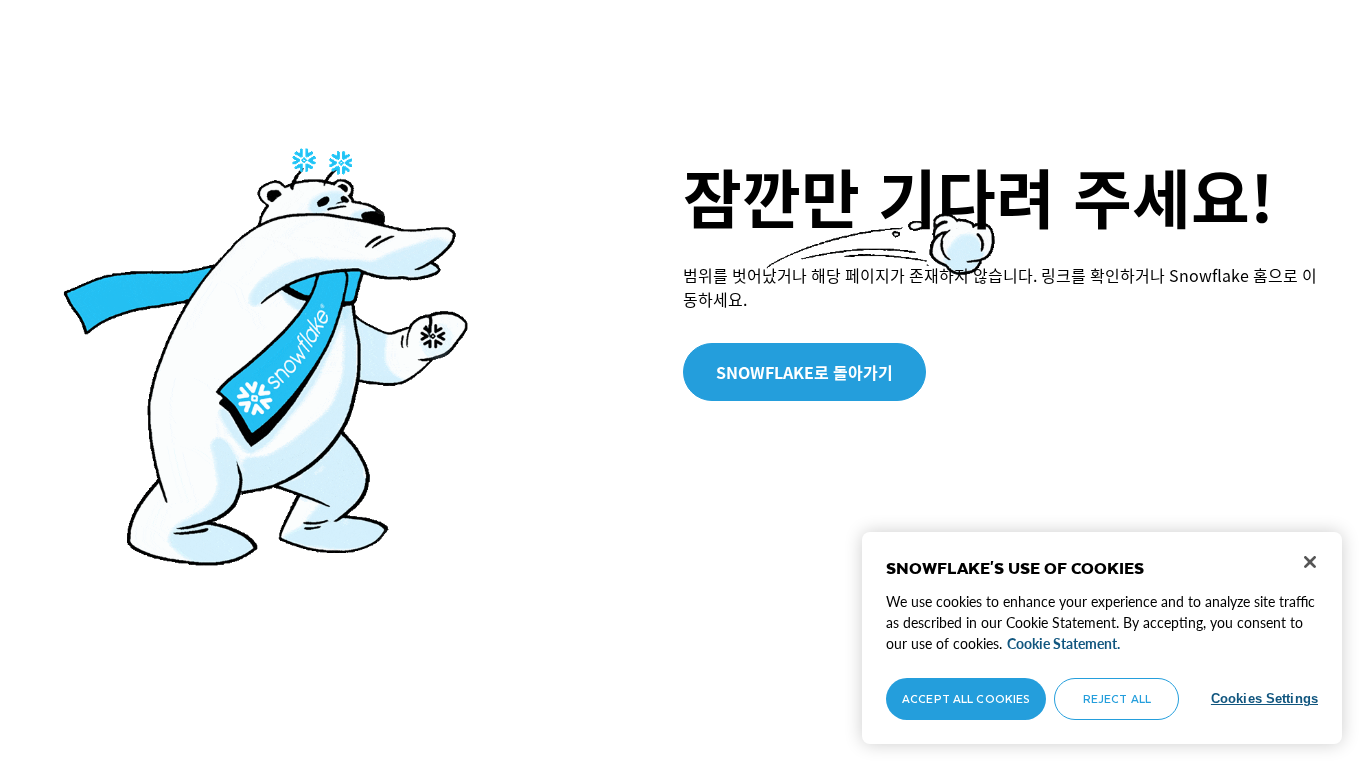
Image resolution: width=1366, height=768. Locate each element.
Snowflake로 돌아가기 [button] (804, 372)
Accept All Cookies (966, 698)
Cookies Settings (1264, 698)
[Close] (1310, 562)
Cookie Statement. (1063, 643)
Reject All (1117, 698)
